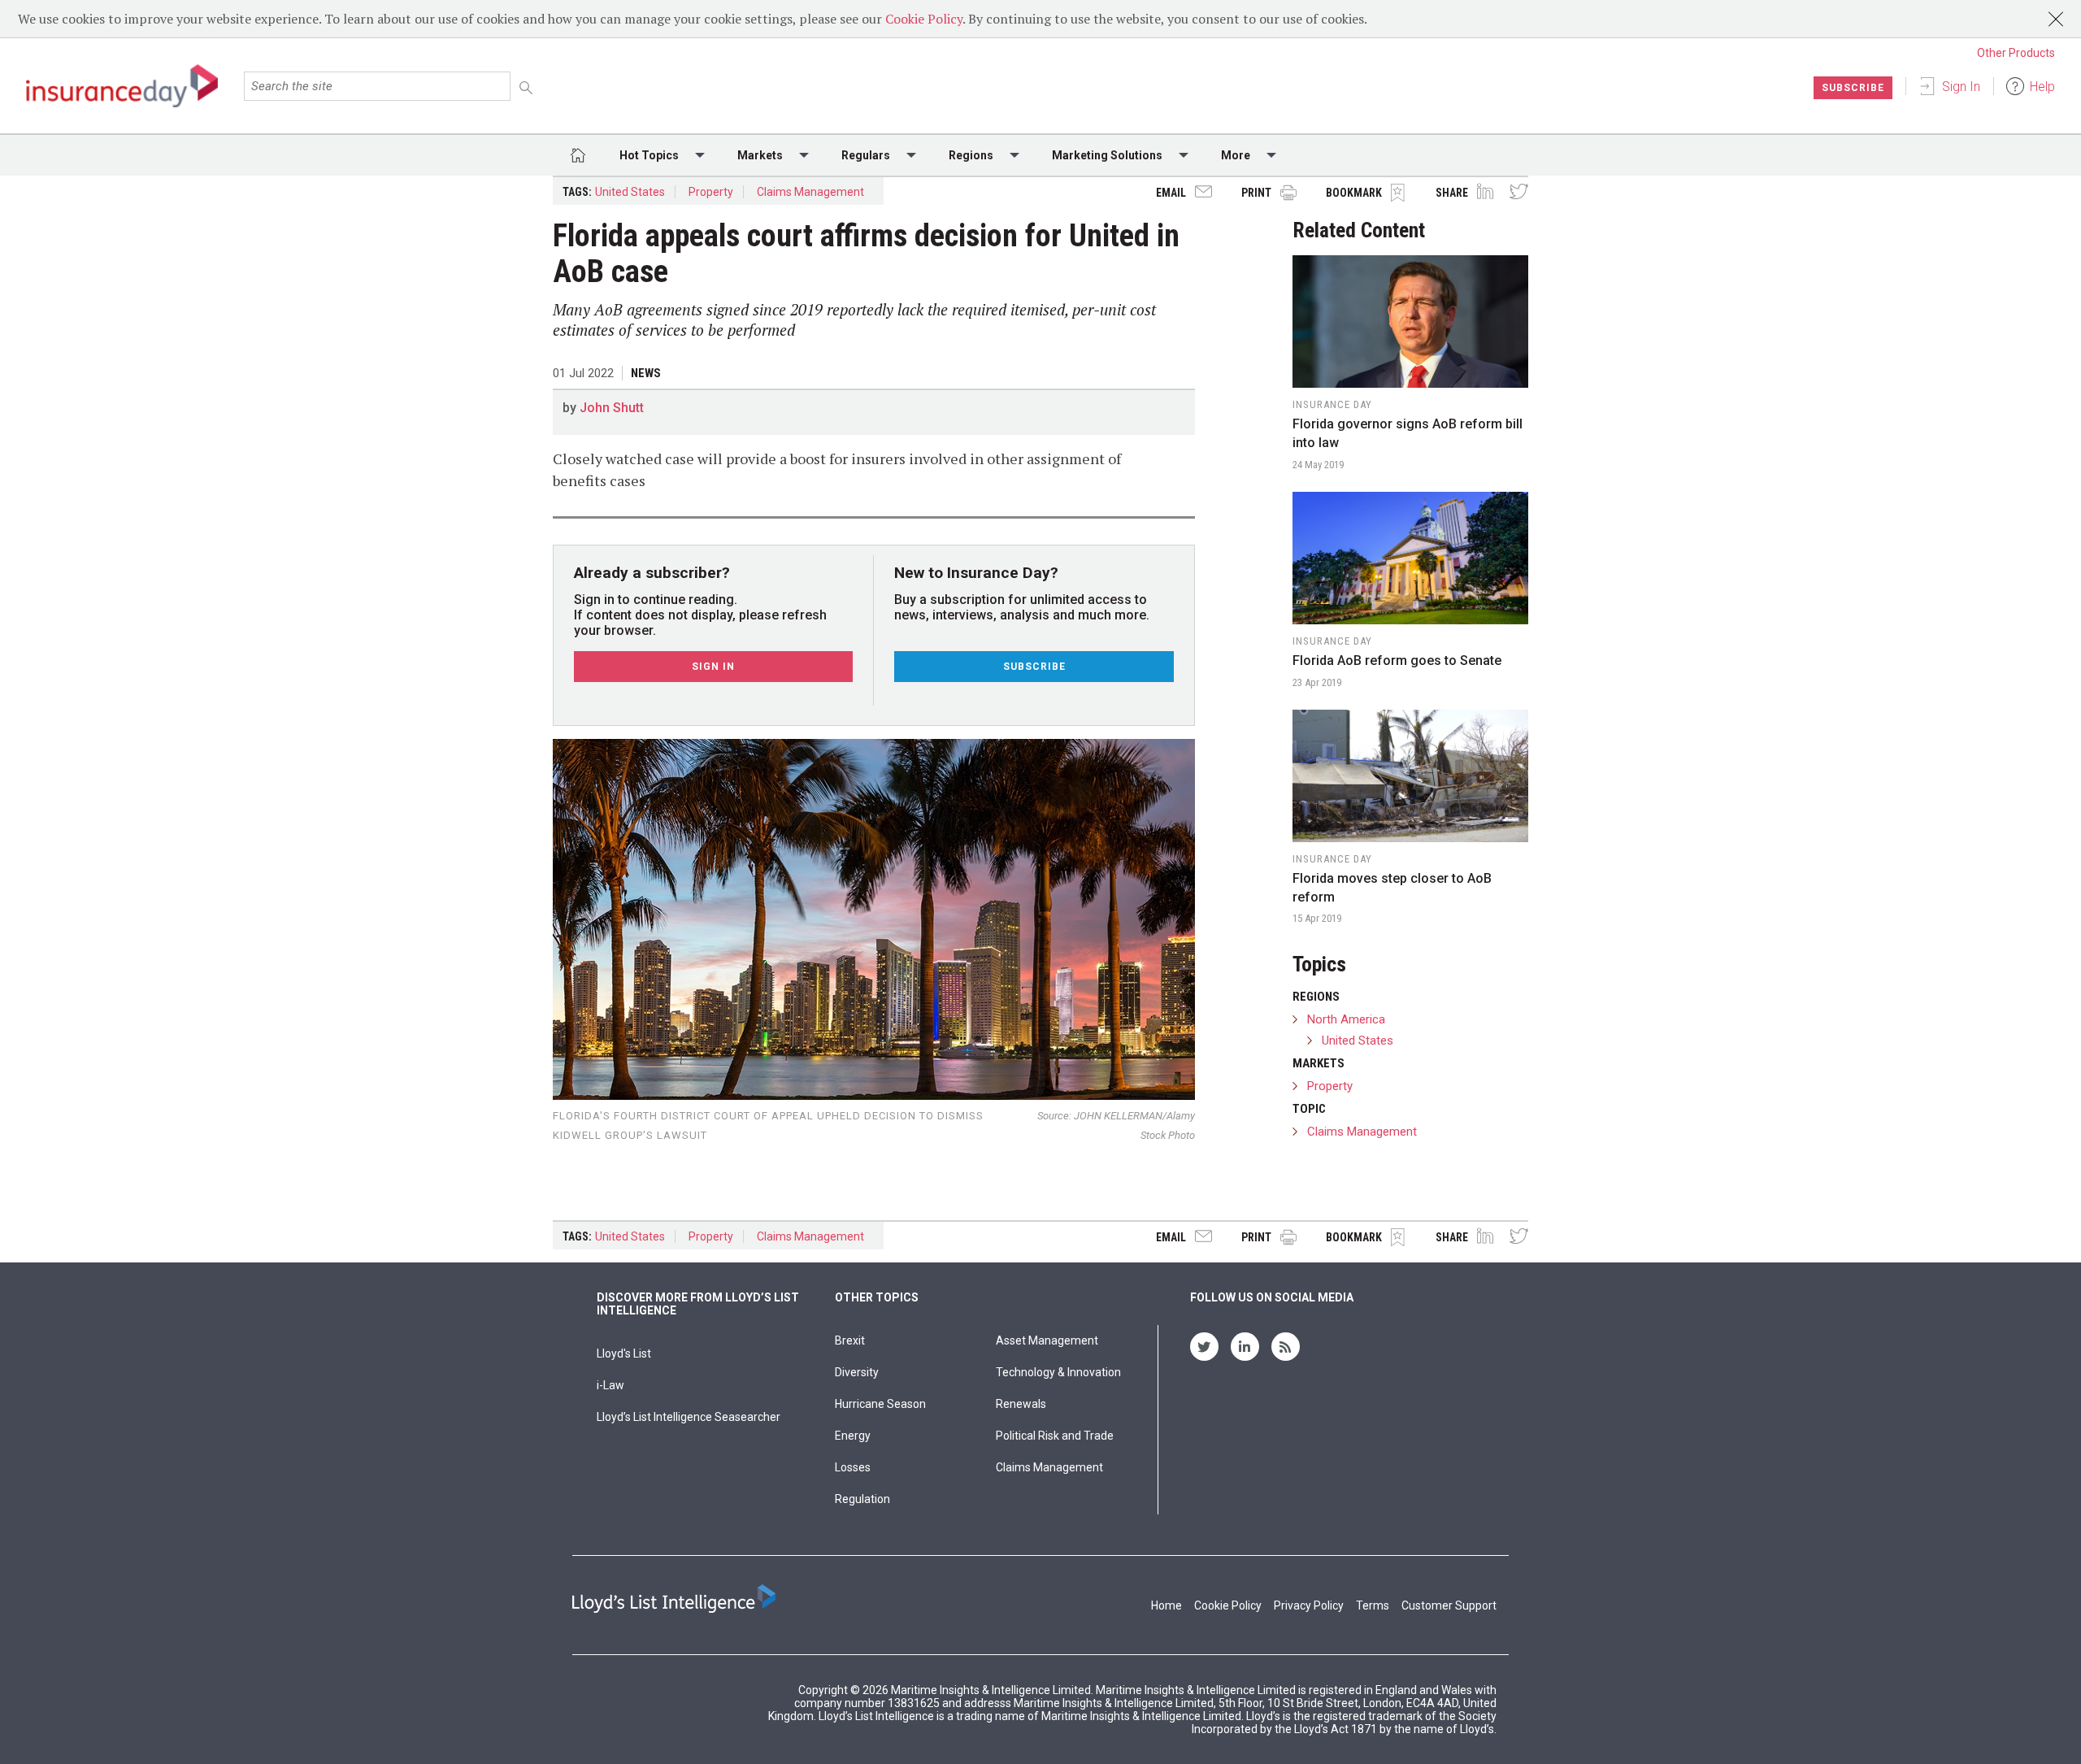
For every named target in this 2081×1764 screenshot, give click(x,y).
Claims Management (810, 192)
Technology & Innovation (1058, 1372)
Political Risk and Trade (1055, 1436)
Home (1166, 1605)
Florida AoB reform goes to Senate (1397, 660)
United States (630, 192)
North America (1346, 1019)
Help (2042, 87)
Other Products (2016, 53)
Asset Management (1047, 1340)
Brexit (850, 1340)
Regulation (862, 1499)
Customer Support (1449, 1605)
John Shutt (612, 408)
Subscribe (1853, 88)
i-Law (610, 1385)
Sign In (1961, 87)
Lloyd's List (624, 1353)
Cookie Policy (924, 19)
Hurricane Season (880, 1404)
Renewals (1021, 1404)
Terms (1373, 1605)
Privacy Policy (1309, 1605)
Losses (853, 1467)
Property (711, 192)
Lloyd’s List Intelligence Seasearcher (689, 1417)
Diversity (857, 1372)
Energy (853, 1436)
